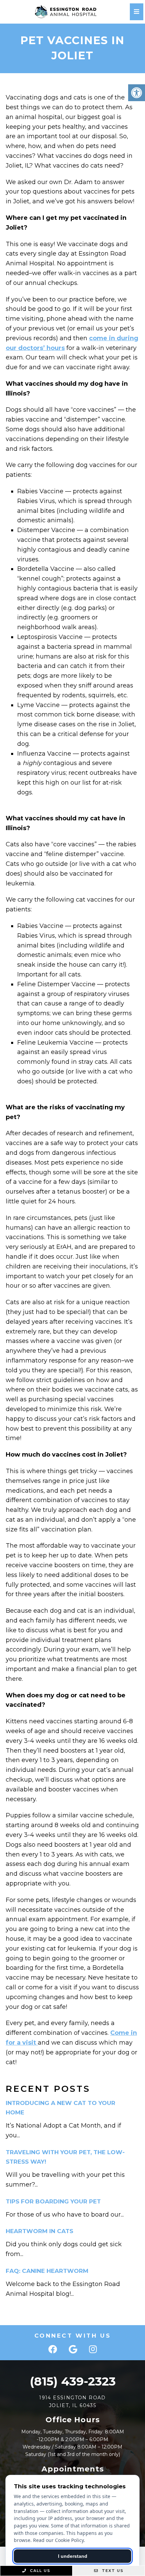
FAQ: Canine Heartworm (47, 2271)
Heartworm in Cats (39, 2231)
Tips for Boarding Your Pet (53, 2201)
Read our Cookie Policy (58, 2540)
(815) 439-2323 (73, 2381)
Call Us (39, 2571)
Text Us (112, 2571)
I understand (73, 2556)
